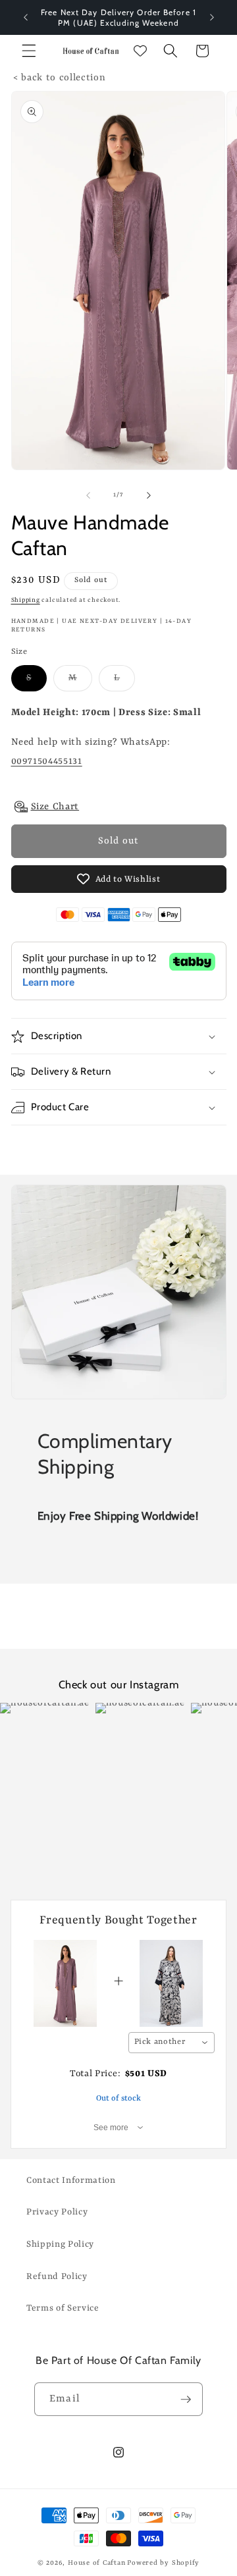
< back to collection (59, 78)
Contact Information (71, 2181)
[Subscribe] (186, 2400)
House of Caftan (97, 2563)
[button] (29, 51)
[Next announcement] (212, 18)
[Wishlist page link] (140, 51)
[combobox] (172, 2043)
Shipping (26, 600)
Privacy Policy (57, 2212)
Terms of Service (63, 2308)
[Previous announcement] (26, 18)
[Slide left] (88, 495)
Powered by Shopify (163, 2563)
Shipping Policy (60, 2244)
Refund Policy (57, 2277)
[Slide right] (149, 495)
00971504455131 (47, 761)
